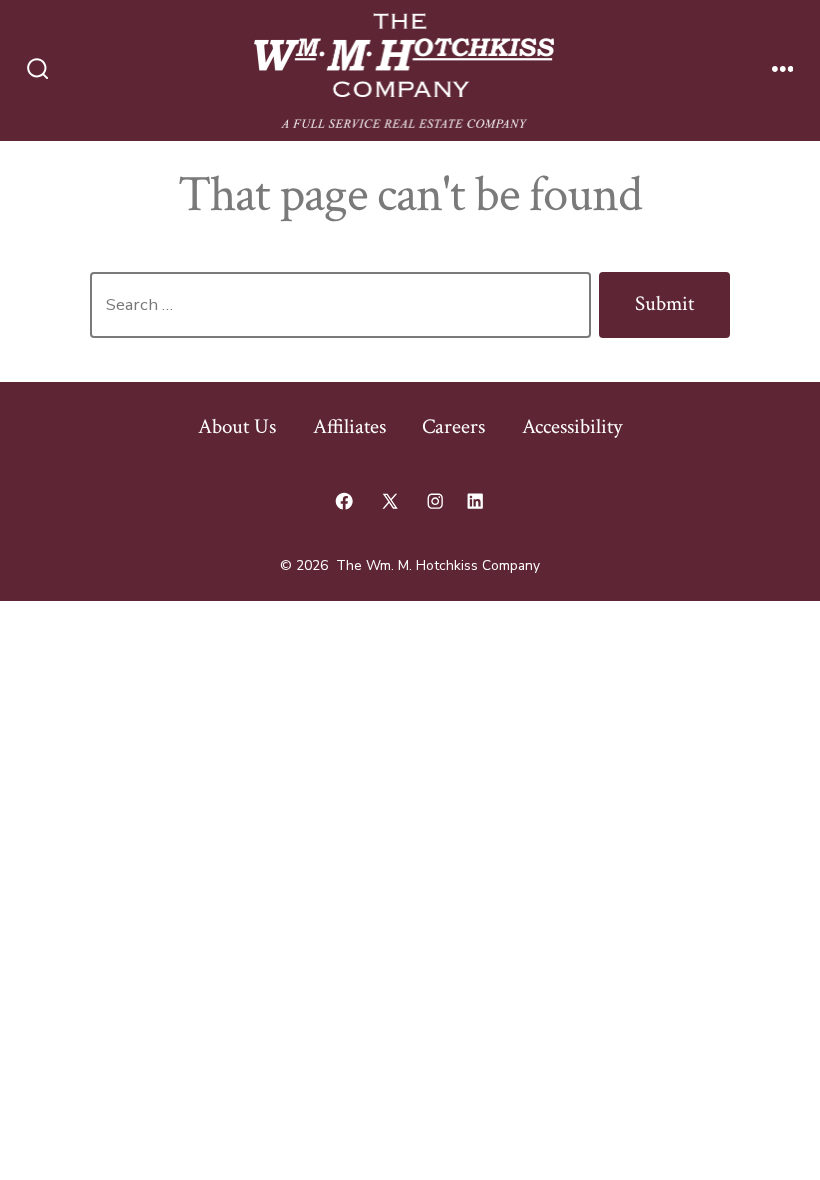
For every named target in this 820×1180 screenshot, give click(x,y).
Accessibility (572, 426)
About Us (237, 426)
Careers (453, 426)
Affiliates (349, 426)
